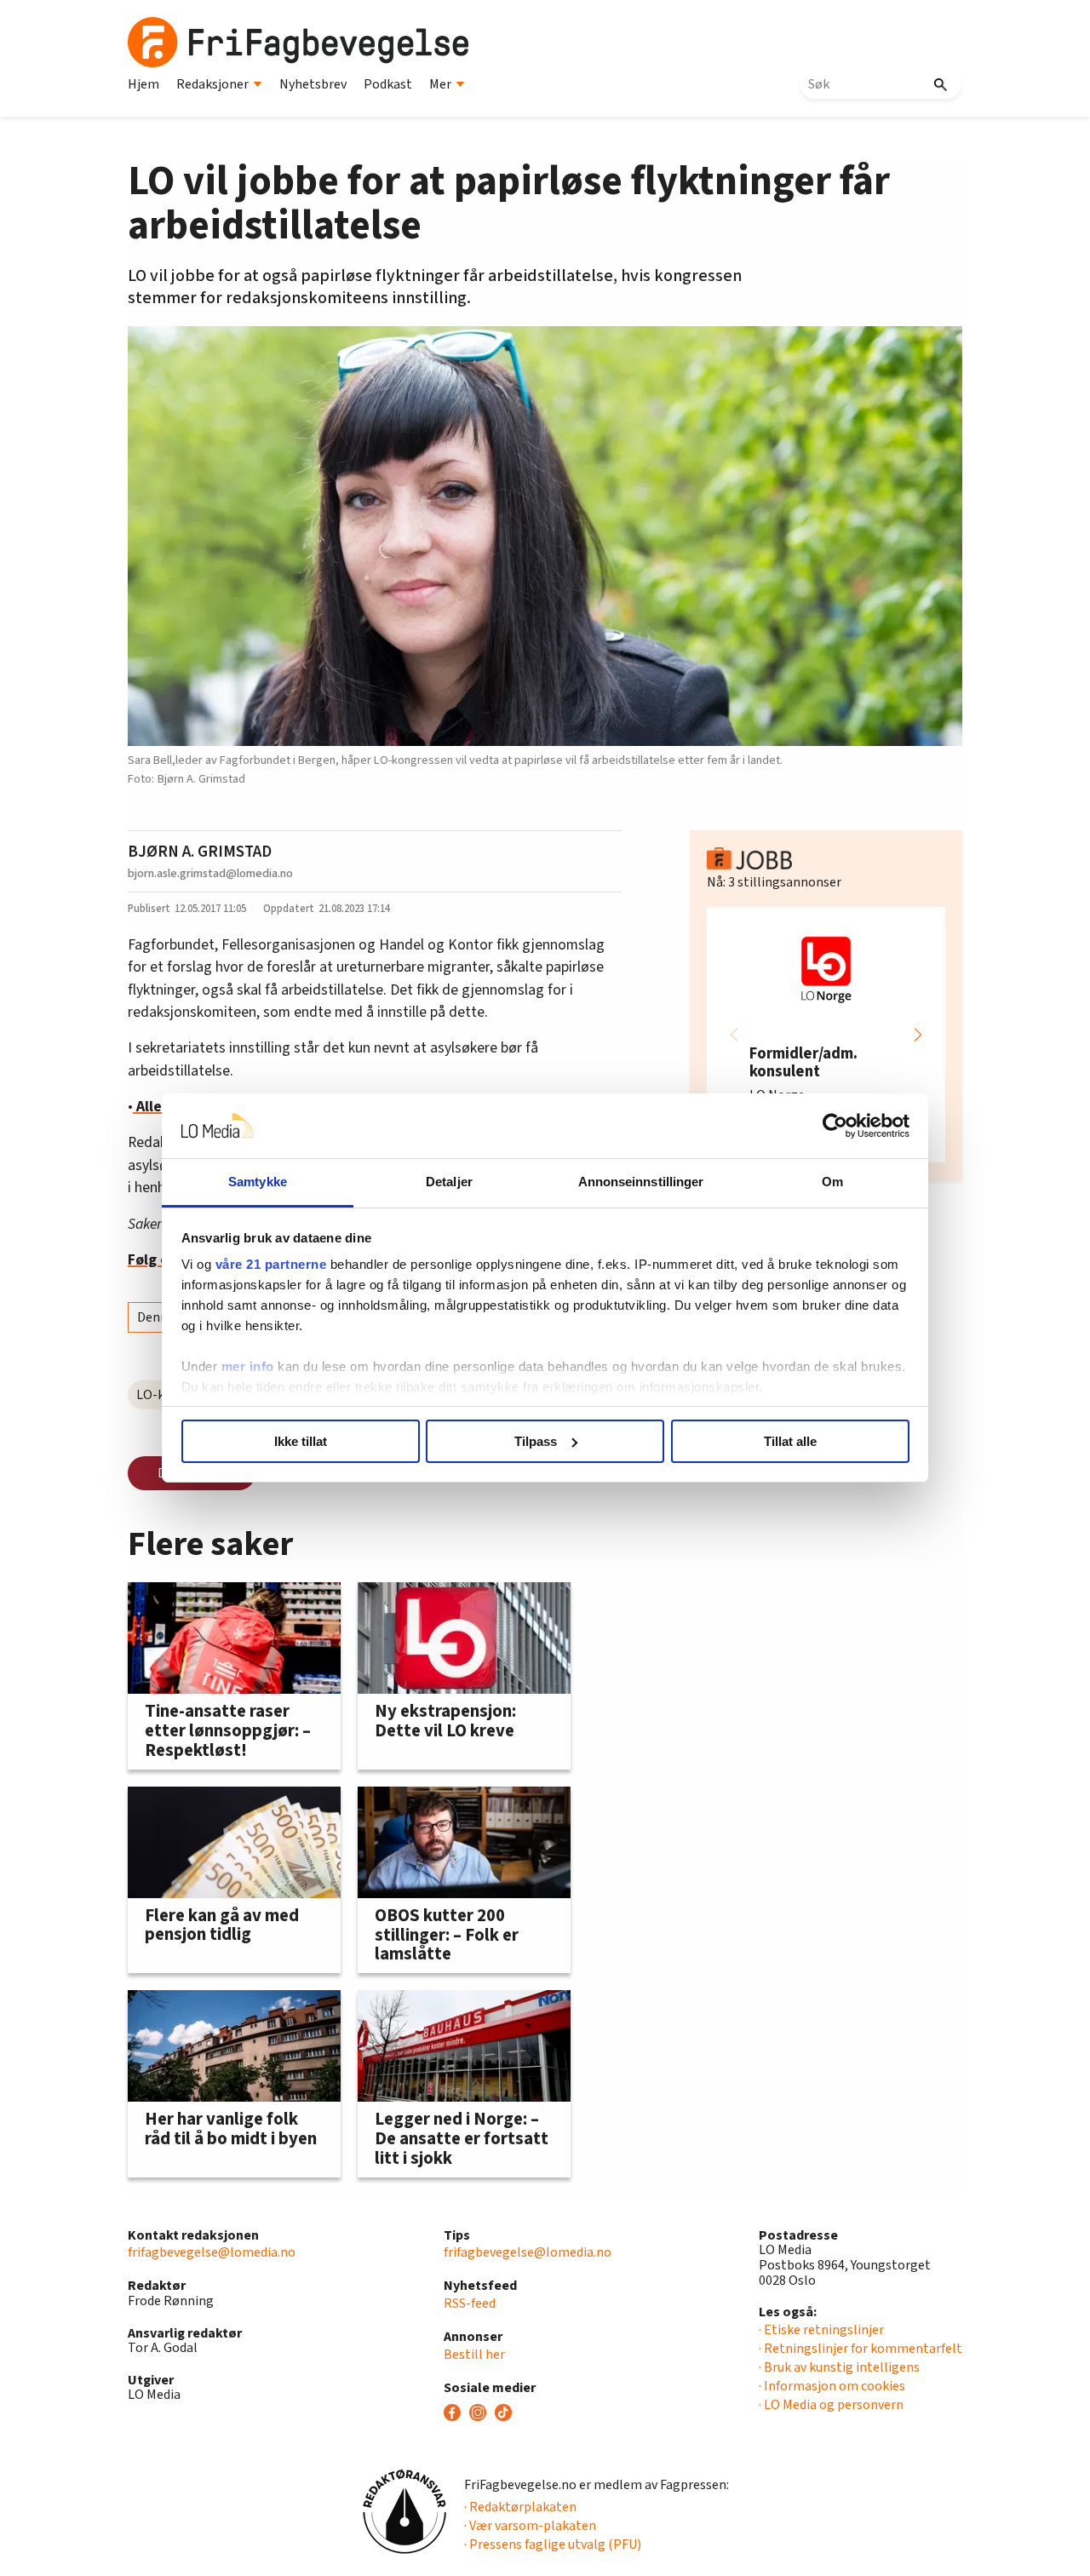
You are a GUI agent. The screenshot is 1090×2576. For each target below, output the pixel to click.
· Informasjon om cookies (832, 2386)
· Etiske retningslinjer (821, 2330)
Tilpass (536, 1441)
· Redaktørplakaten (520, 2507)
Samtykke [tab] (258, 1182)
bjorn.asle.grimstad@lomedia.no (210, 873)
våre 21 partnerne (271, 1264)
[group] (826, 1035)
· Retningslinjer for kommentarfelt (861, 2349)
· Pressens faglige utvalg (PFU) (553, 2544)
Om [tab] (832, 1182)
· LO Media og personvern (831, 2405)
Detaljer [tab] (449, 1182)
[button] (918, 1035)
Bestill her (474, 2355)
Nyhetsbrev (313, 84)
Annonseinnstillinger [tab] (641, 1182)
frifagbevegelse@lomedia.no (212, 2252)
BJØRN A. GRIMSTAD (200, 852)
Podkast (388, 84)
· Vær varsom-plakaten (530, 2526)
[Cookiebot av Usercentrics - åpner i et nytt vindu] (835, 1126)
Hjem (143, 84)
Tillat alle (790, 1441)
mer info (248, 1366)
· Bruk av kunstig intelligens (839, 2367)
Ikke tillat (301, 1441)
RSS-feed (470, 2303)
